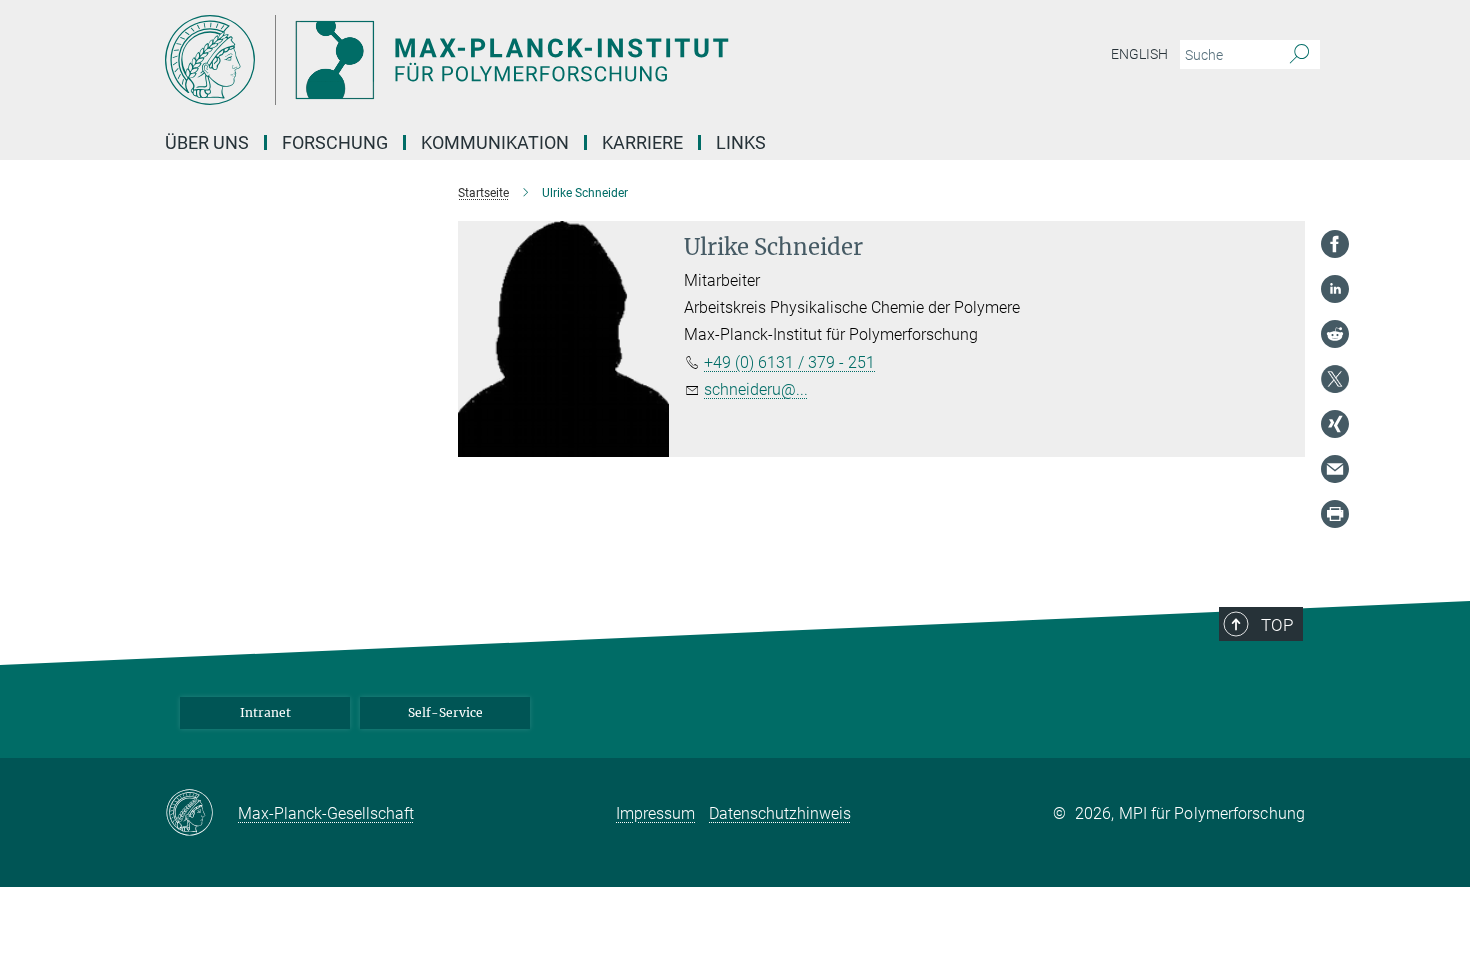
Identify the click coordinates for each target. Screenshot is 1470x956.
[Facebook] (1335, 244)
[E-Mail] (1335, 469)
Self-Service (445, 712)
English (1139, 54)
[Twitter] (1335, 379)
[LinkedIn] (1335, 289)
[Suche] (1299, 55)
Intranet (265, 712)
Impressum (655, 813)
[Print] (1335, 514)
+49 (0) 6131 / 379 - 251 (789, 362)
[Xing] (1335, 424)
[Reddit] (1335, 334)
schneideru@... (756, 389)
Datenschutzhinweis (780, 813)
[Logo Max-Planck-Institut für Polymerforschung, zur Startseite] (540, 60)
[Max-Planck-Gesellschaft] (201, 814)
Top (1277, 625)
